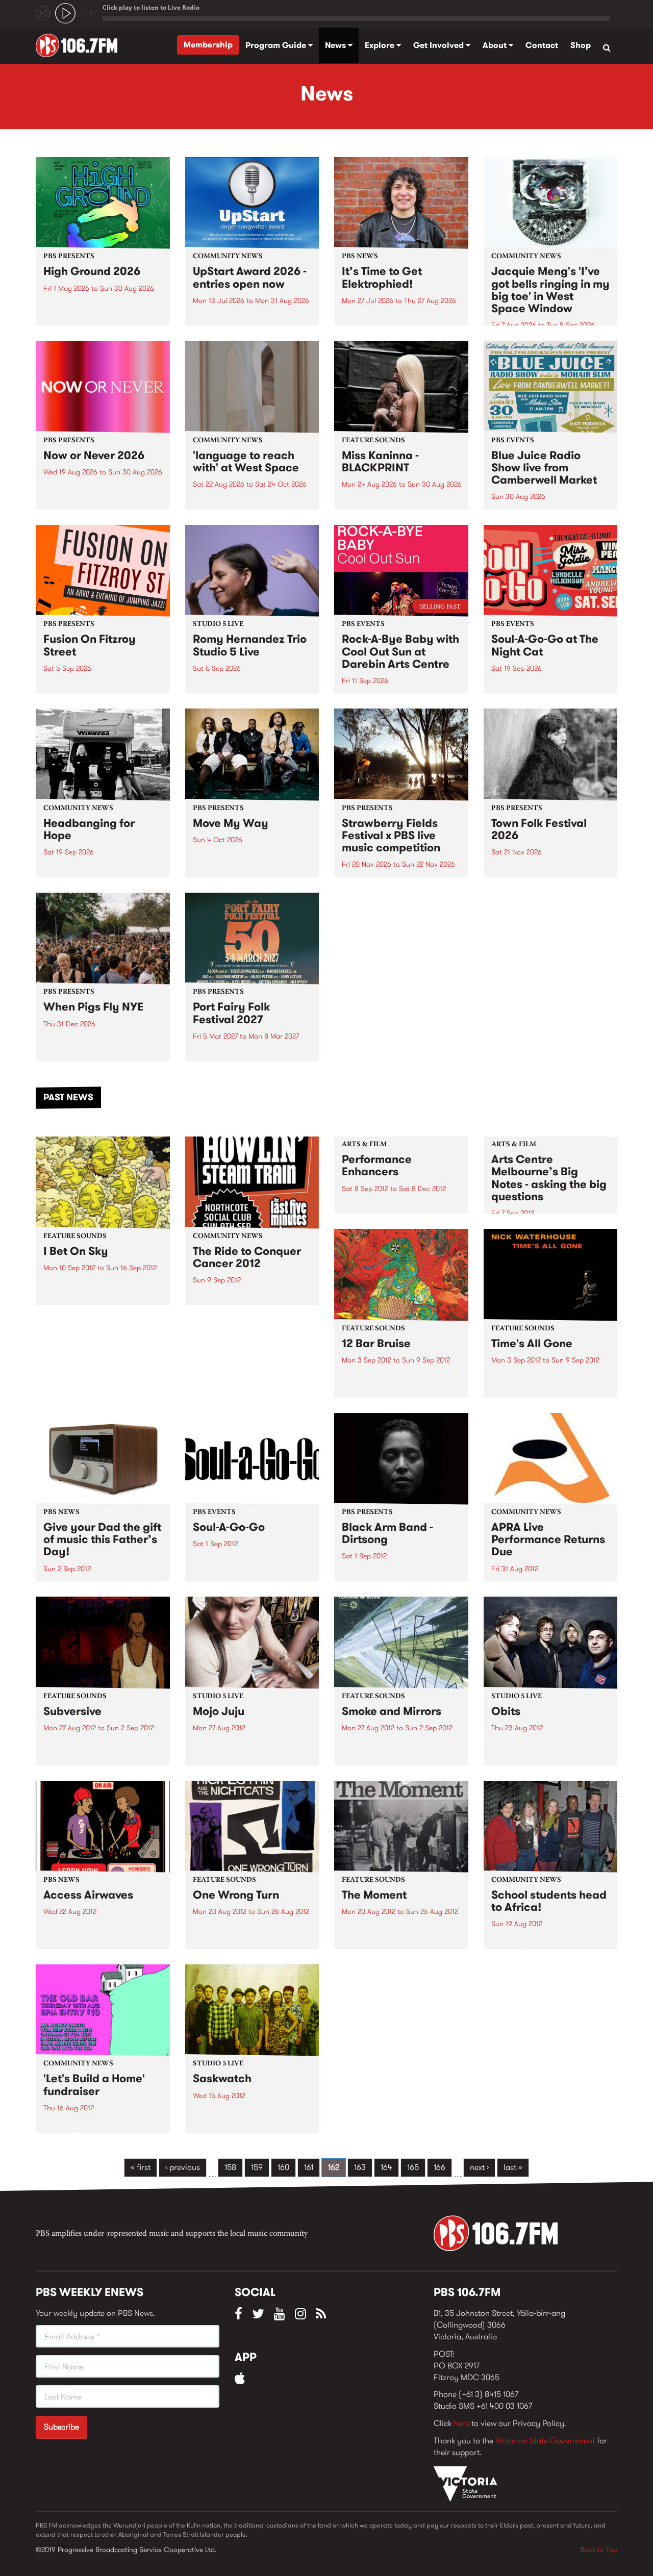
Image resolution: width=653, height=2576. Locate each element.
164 (386, 2167)
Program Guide (277, 45)
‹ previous (183, 2167)
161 (309, 2167)
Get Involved (439, 45)
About (496, 45)
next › (479, 2167)
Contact (542, 45)
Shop (581, 45)
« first (141, 2167)
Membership (208, 45)
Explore (381, 45)
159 (257, 2167)
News (336, 45)
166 (439, 2167)
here (461, 2423)
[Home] (80, 45)
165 (413, 2167)
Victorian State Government (545, 2441)
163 (360, 2167)
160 (283, 2167)
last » (513, 2167)
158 (230, 2167)
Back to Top (599, 2549)
